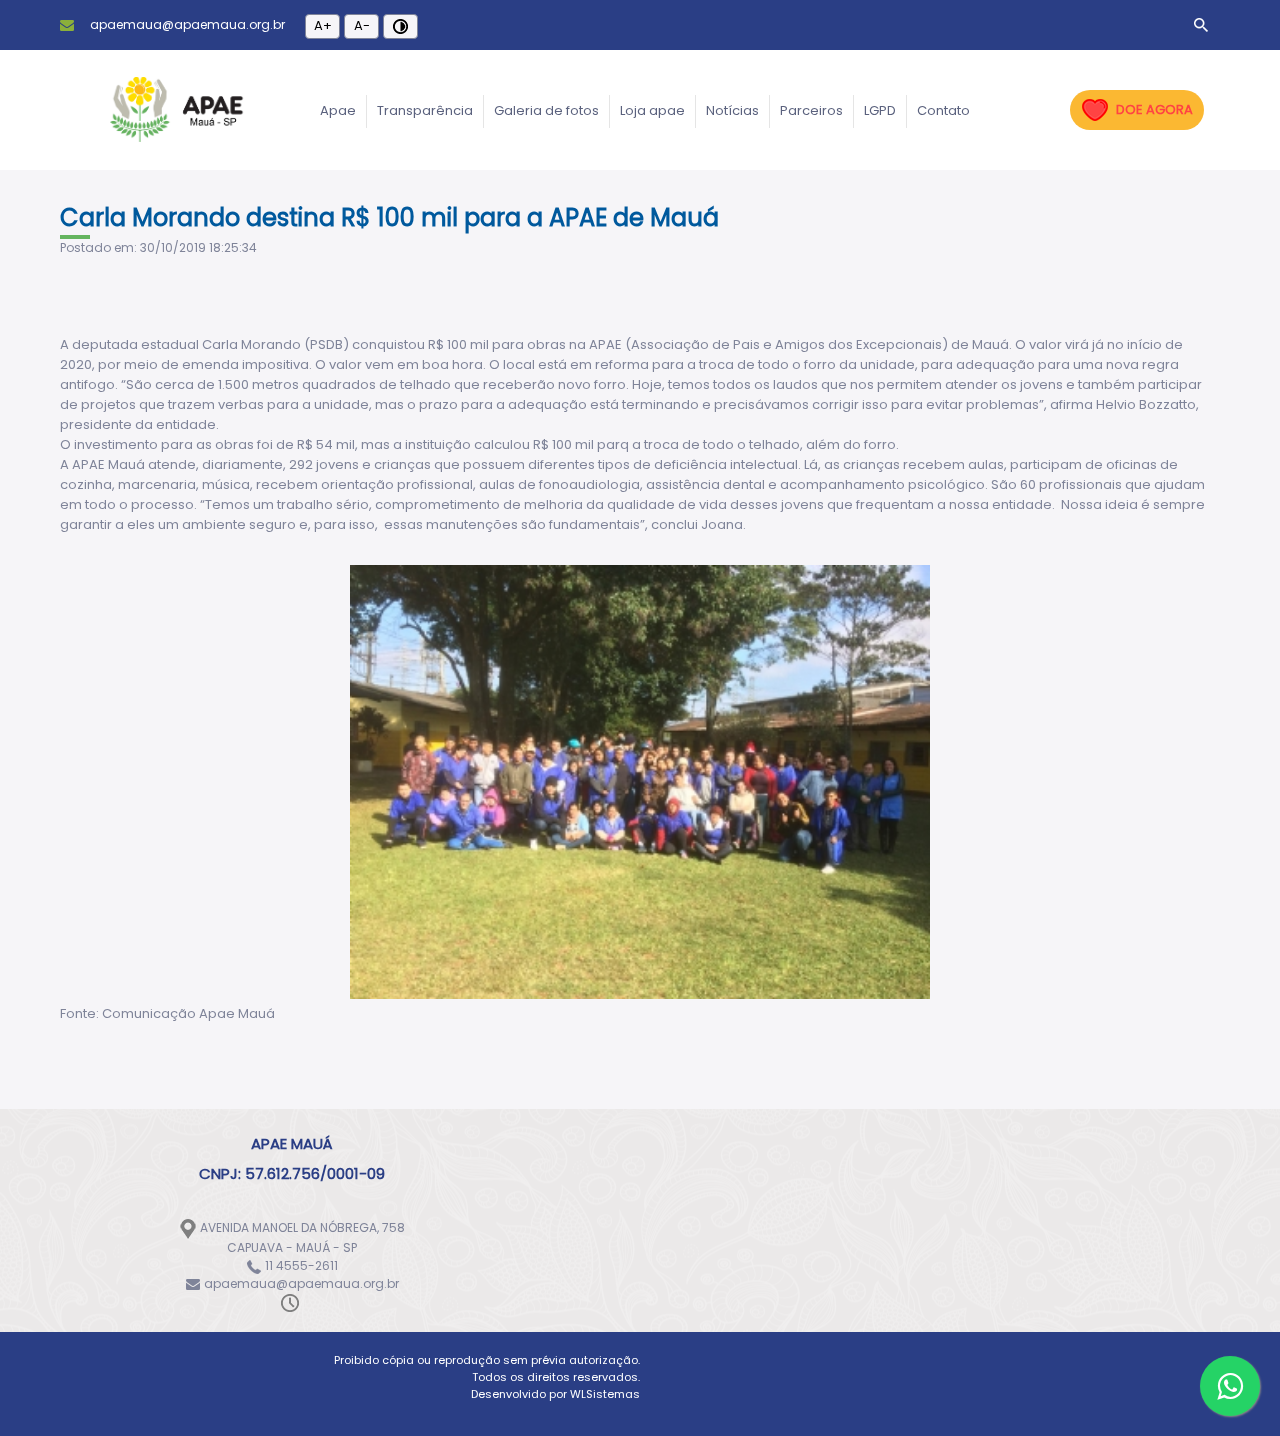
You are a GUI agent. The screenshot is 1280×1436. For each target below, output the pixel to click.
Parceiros (811, 110)
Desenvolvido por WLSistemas (555, 1394)
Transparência (425, 110)
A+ (323, 25)
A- (362, 25)
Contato (943, 110)
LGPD (880, 110)
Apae (338, 110)
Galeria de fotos (546, 110)
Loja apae (652, 110)
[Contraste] (400, 26)
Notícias (732, 110)
